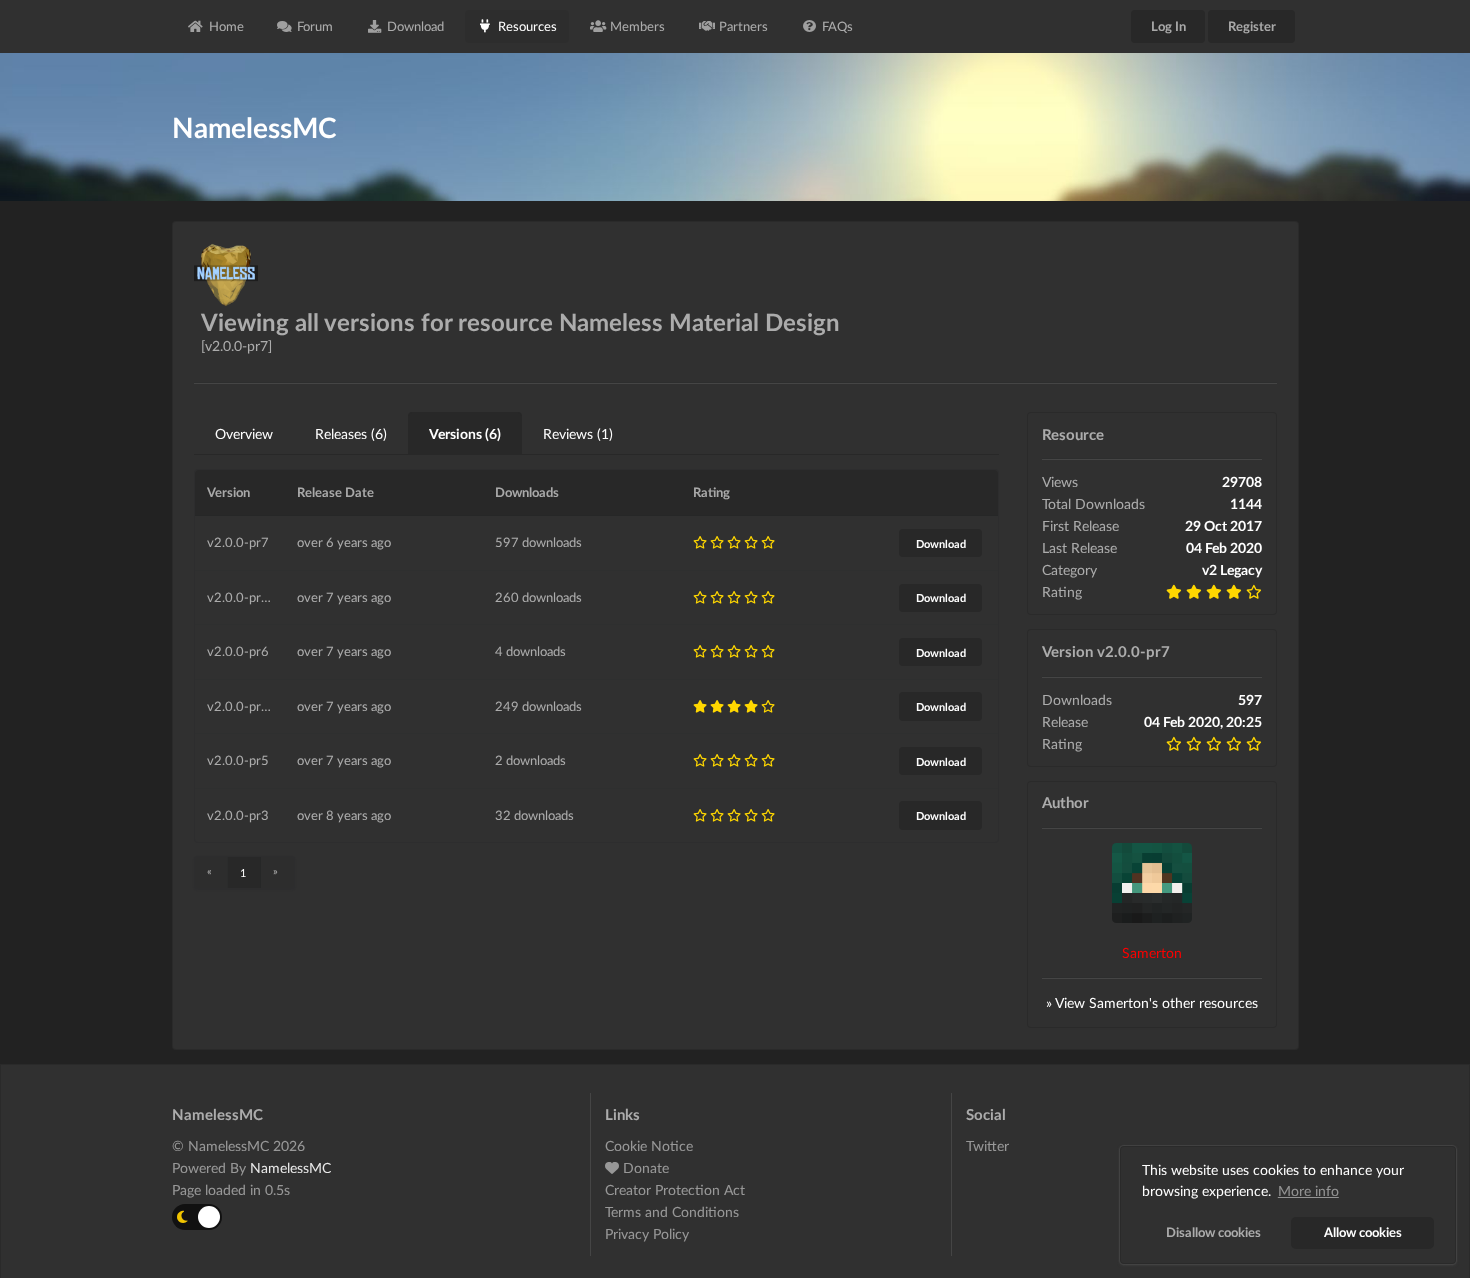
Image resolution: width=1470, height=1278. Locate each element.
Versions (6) (465, 433)
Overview (244, 433)
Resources (527, 26)
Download (415, 26)
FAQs (837, 26)
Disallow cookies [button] (1213, 1232)
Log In (1168, 26)
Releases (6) (351, 433)
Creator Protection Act (675, 1189)
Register (1252, 26)
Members (637, 26)
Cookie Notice (649, 1146)
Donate (644, 1167)
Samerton (1152, 952)
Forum (315, 26)
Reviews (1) (578, 433)
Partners (743, 26)
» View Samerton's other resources (1152, 1002)
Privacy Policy (647, 1233)
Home (226, 26)
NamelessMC (290, 1167)
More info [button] (1308, 1190)
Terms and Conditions (672, 1211)
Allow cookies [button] (1363, 1232)
